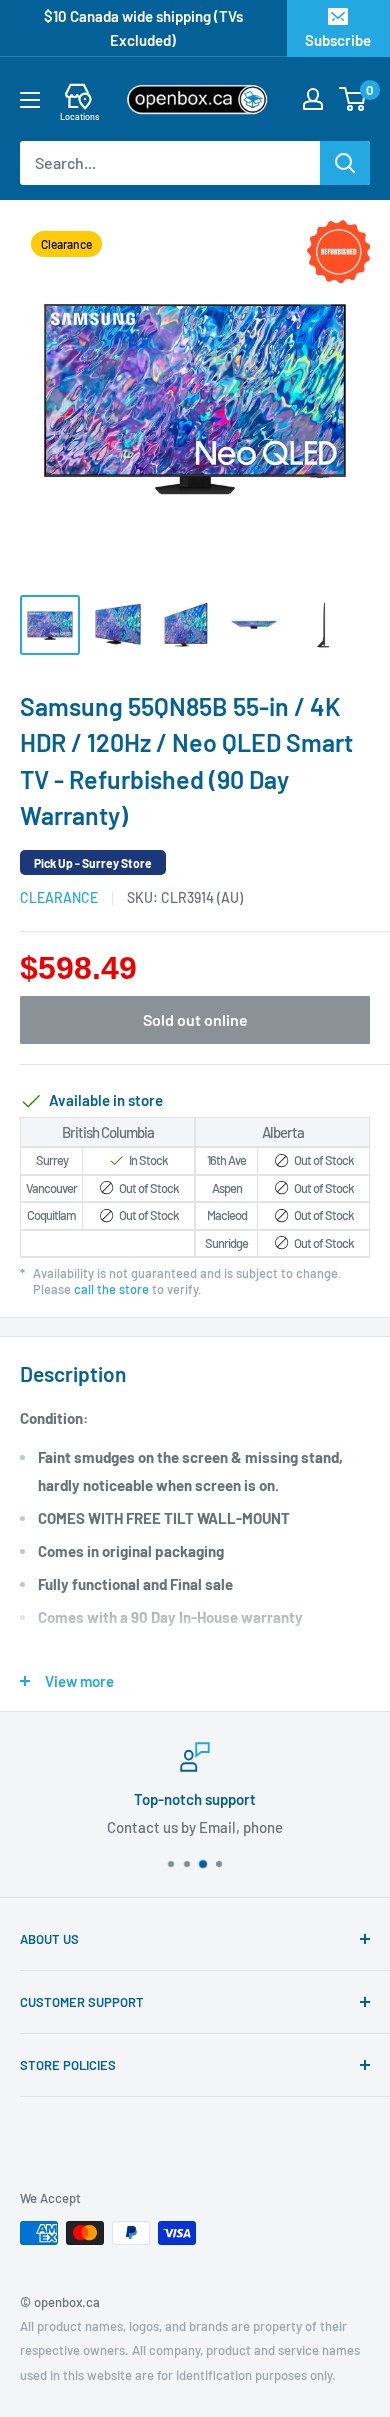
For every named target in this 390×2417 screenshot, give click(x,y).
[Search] (345, 163)
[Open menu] (30, 100)
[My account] (313, 99)
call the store (111, 1289)
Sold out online (195, 1019)
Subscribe (338, 40)
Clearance (59, 897)
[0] (353, 99)
